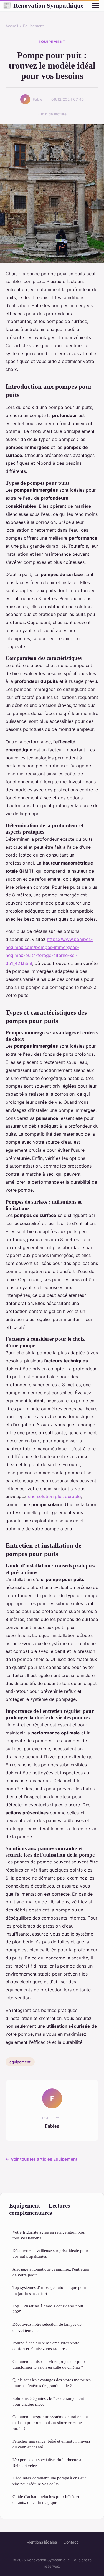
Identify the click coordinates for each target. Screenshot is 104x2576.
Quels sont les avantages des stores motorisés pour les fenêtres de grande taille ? (52, 2383)
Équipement (33, 26)
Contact (71, 2542)
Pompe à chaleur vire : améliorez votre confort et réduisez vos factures (46, 2346)
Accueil (12, 26)
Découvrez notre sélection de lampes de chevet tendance (47, 2327)
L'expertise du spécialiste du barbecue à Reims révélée (47, 2463)
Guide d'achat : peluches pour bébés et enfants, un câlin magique (46, 2499)
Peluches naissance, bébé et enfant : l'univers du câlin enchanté (51, 2444)
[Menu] (96, 6)
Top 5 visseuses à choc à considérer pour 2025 (48, 2309)
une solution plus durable (54, 1496)
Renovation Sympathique (43, 6)
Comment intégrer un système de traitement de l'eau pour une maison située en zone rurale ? (50, 2423)
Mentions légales (42, 2542)
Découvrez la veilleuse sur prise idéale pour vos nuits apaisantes (50, 2253)
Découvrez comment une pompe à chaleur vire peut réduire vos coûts (49, 2481)
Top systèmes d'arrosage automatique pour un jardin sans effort (49, 2290)
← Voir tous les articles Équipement (41, 2159)
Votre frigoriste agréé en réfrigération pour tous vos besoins (49, 2235)
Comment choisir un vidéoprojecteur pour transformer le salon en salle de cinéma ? (49, 2364)
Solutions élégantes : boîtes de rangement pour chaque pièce (48, 2401)
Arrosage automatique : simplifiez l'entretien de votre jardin (51, 2272)
